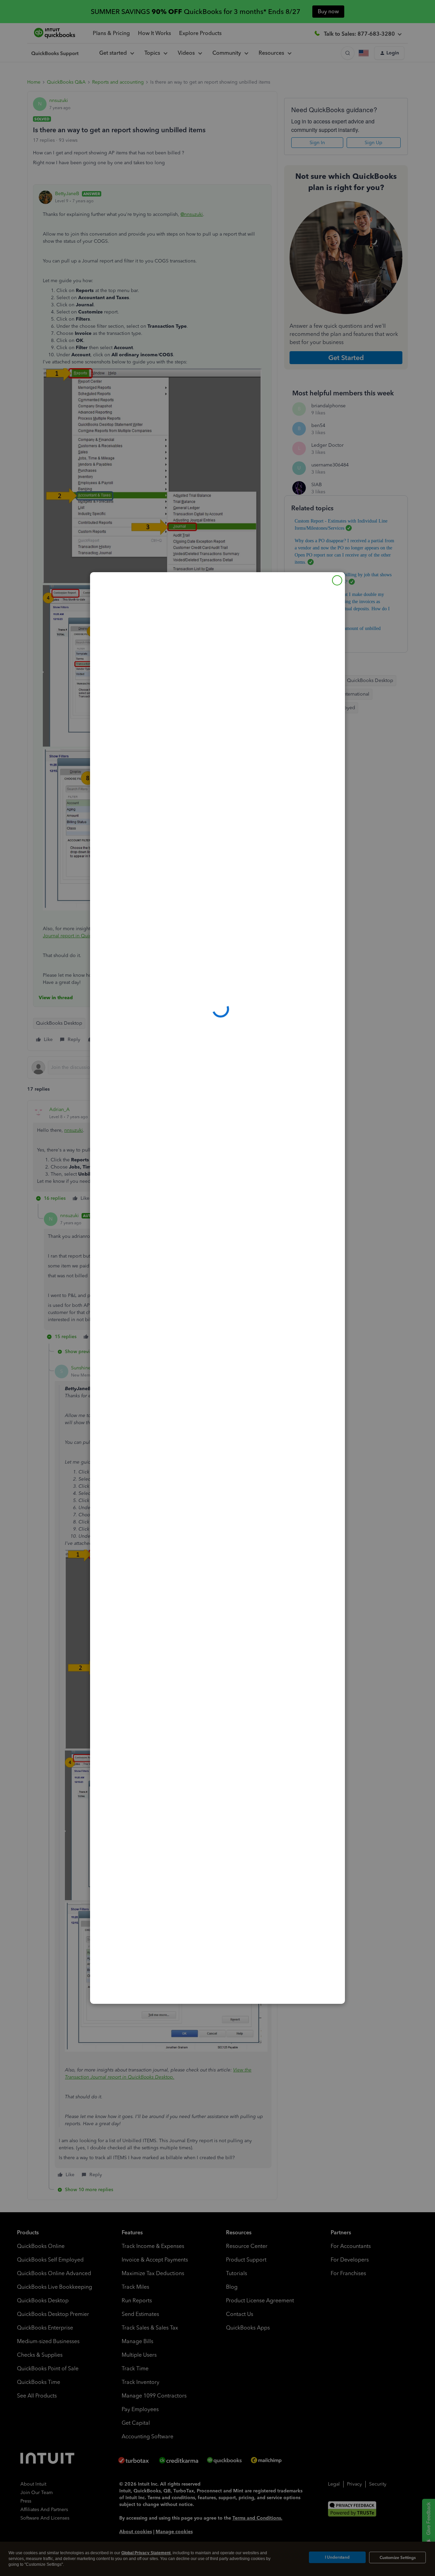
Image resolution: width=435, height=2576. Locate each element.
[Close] (337, 580)
